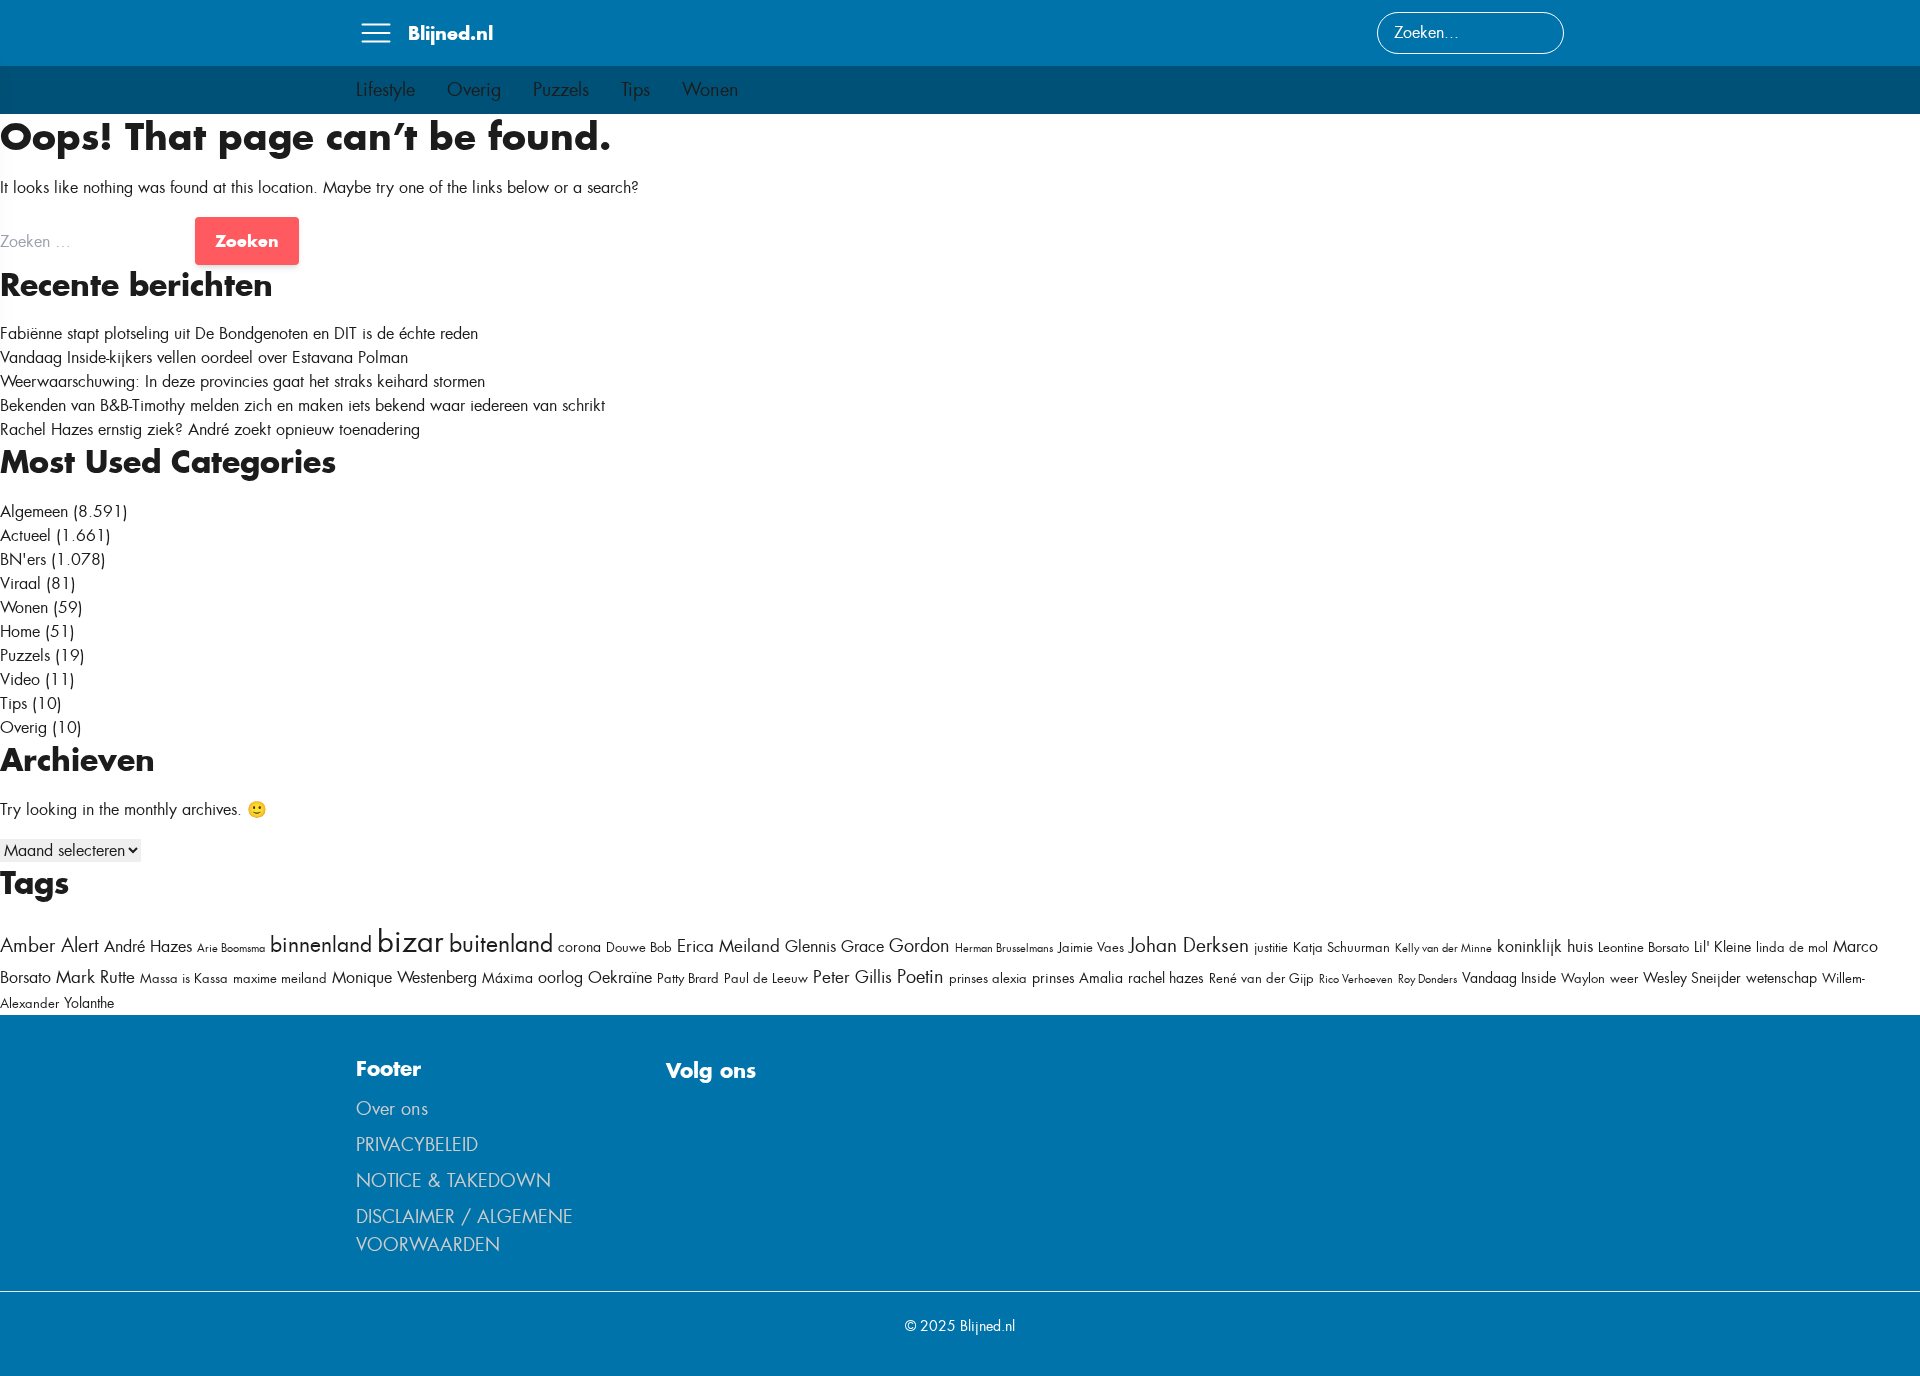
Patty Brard (688, 978)
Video (20, 679)
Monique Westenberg (404, 977)
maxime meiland (280, 978)
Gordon (919, 946)
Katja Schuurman (1341, 947)
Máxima (507, 978)
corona (579, 947)
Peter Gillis (852, 977)
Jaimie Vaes (1091, 947)
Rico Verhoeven (1356, 979)
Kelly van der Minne (1443, 948)
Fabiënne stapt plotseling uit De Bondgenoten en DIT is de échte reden (239, 333)
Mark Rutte (95, 977)
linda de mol (1792, 947)
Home (20, 631)
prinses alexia (988, 978)
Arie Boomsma (231, 948)
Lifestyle (385, 90)
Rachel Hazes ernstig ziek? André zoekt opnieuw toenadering (210, 429)
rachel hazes (1166, 978)
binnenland (321, 944)
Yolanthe (89, 1003)
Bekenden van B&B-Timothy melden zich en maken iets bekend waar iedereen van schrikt (302, 405)
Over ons (392, 1109)
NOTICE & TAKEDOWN (453, 1181)
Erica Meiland (728, 946)
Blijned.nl (450, 33)
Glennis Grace (834, 946)
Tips (635, 90)
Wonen (710, 90)
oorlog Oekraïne (595, 977)
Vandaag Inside (1509, 978)
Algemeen (34, 511)
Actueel (25, 535)
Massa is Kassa (184, 978)
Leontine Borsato (1643, 947)
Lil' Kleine (1722, 947)
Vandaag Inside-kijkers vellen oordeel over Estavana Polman (204, 357)
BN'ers (23, 559)
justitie (1271, 947)
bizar (410, 941)
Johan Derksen (1189, 945)
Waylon (1583, 978)
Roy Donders (1427, 979)
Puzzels (561, 90)
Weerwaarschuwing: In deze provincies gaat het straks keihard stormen (242, 381)
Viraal (20, 583)
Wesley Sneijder (1692, 978)
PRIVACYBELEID (417, 1145)
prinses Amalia (1077, 978)
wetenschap (1781, 978)
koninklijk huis (1545, 946)
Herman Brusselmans (1004, 948)
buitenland (501, 944)
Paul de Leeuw (766, 978)
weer (1624, 978)
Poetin (920, 977)
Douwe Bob (639, 947)
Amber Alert (49, 945)
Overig (474, 90)
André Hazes (148, 946)
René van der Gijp (1261, 978)
